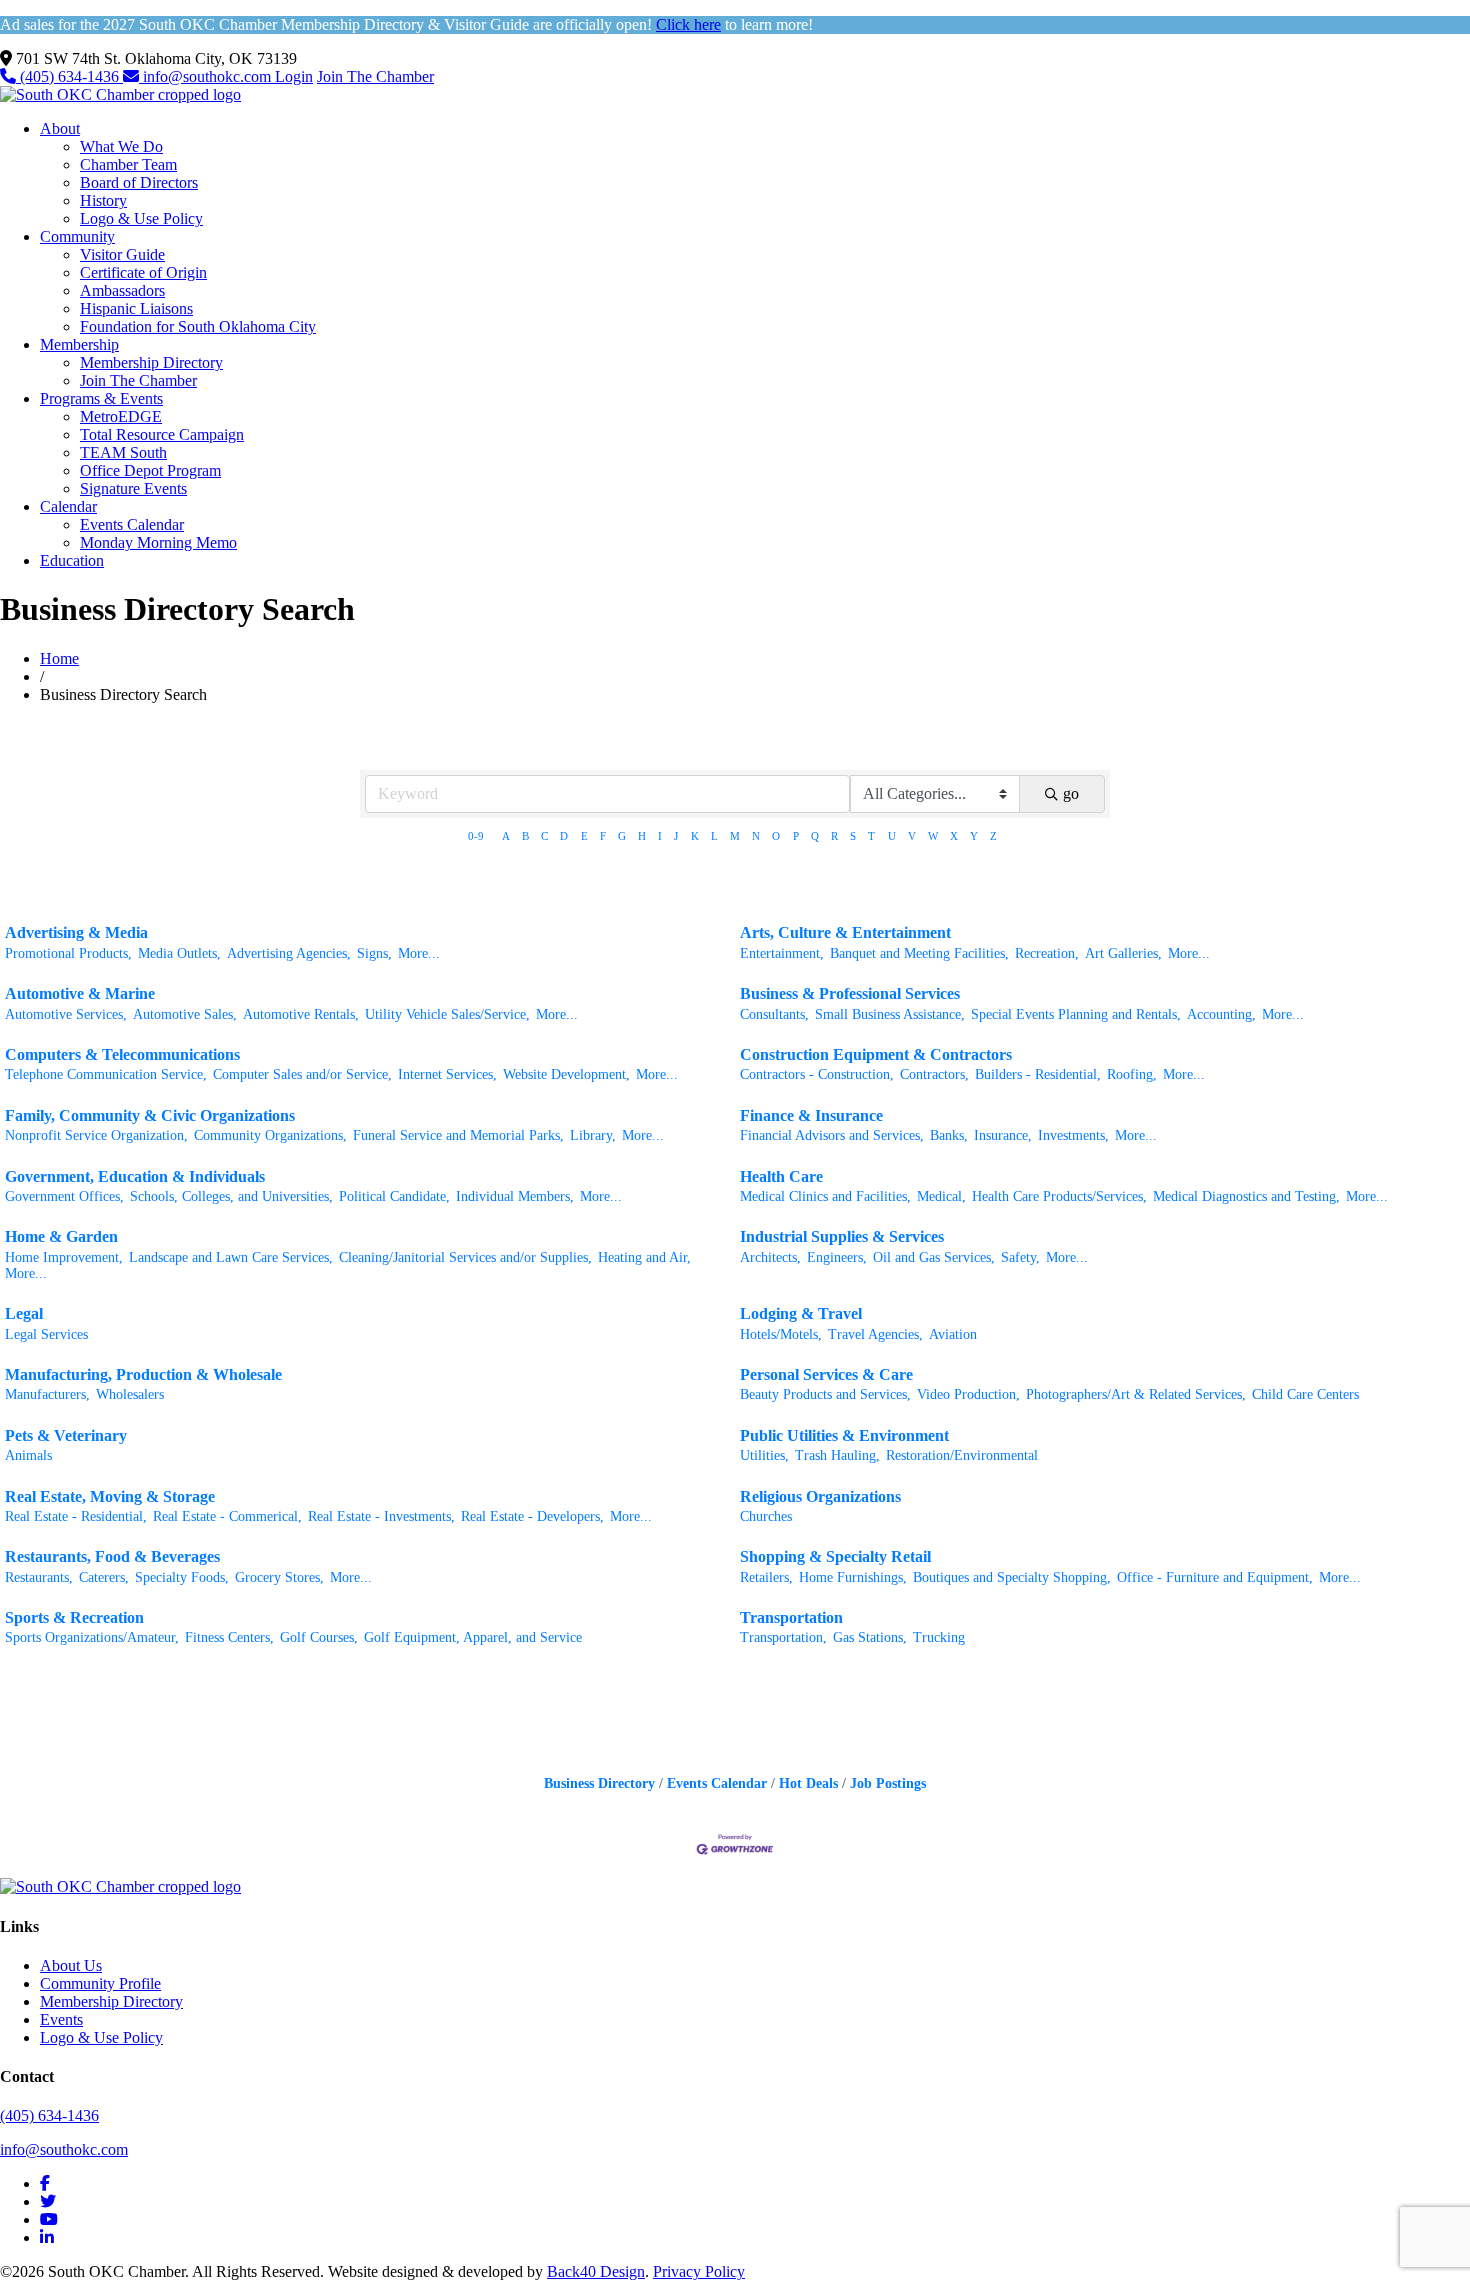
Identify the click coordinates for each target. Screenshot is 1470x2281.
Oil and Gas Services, (934, 1257)
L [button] (714, 836)
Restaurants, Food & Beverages (112, 1556)
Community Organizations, (270, 1135)
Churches (766, 1516)
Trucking (939, 1637)
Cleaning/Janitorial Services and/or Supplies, (465, 1257)
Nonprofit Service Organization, (96, 1135)
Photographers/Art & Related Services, (1136, 1394)
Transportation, (783, 1637)
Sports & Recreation (74, 1617)
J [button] (676, 836)
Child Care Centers (1305, 1394)
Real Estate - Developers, (532, 1516)
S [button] (853, 836)
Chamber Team (128, 164)
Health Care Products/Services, (1059, 1196)
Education (72, 560)
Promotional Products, (68, 953)
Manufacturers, (47, 1394)
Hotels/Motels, (781, 1334)
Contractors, (934, 1074)
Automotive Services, (66, 1014)
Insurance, (1003, 1135)
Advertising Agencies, (289, 953)
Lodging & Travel (801, 1313)
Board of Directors (139, 182)
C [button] (544, 836)
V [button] (912, 836)
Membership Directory (151, 362)
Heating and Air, (644, 1257)
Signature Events (133, 488)
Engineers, (837, 1257)
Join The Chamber (375, 76)
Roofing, (1132, 1074)
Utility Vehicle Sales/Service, (447, 1014)
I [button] (660, 836)
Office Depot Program (150, 470)
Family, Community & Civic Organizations (150, 1115)
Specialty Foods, (182, 1577)
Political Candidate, (394, 1196)
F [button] (603, 836)
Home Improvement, (64, 1257)
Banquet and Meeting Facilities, (919, 953)
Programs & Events (101, 398)
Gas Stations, (870, 1637)
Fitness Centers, (229, 1637)
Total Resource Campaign (162, 434)
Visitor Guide (122, 254)
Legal (24, 1313)
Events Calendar (132, 524)
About (60, 128)
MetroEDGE (121, 416)
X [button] (954, 836)
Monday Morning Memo (158, 542)
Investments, (1073, 1135)
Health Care (781, 1176)
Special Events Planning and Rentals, (1076, 1014)
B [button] (525, 836)
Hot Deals (808, 1783)
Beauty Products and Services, (825, 1394)
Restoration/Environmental (962, 1455)
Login (294, 76)
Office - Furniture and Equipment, (1215, 1577)
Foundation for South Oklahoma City (198, 326)
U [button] (892, 836)
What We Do (121, 146)
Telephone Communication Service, (106, 1074)
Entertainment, (782, 953)
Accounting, (1221, 1014)
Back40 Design (596, 2271)
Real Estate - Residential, (76, 1516)
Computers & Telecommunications (122, 1054)
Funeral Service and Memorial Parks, (458, 1135)
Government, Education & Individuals (135, 1176)
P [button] (796, 836)
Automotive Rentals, (301, 1014)
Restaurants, (39, 1577)
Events (61, 2019)
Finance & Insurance (811, 1115)
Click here (688, 24)
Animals (28, 1455)
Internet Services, (447, 1074)
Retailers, (766, 1577)
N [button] (756, 836)
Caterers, (104, 1577)
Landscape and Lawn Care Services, (231, 1257)
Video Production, (968, 1394)
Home (59, 658)
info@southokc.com (207, 76)
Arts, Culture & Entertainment (845, 932)
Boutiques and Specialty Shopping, (1012, 1577)
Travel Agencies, (875, 1334)
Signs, (374, 953)
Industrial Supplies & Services (842, 1236)
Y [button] (974, 836)
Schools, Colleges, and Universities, (231, 1196)
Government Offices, (64, 1196)
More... (419, 953)
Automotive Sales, (185, 1014)
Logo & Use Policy (141, 218)
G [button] (622, 836)
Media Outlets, (179, 953)
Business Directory (599, 1783)
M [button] (735, 836)
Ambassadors (122, 290)
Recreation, (1047, 953)
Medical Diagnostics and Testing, (1246, 1196)
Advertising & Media (76, 932)
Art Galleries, (1123, 953)
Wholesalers (130, 1394)
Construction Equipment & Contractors (876, 1054)
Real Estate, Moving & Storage (110, 1496)
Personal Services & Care (826, 1374)
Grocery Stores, (279, 1577)
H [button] (642, 836)
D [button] (564, 836)
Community (77, 236)
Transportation (791, 1617)
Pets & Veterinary (66, 1435)
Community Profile (100, 1983)
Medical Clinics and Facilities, (825, 1196)
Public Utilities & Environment (844, 1435)
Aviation (953, 1334)
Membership (79, 344)
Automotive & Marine (80, 993)
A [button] (506, 836)
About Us (71, 1965)
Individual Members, (515, 1196)
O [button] (776, 836)
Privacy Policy (699, 2271)
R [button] (834, 836)
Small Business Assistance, (890, 1014)
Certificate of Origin (143, 272)
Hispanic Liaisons (136, 308)
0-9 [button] (476, 836)
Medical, (941, 1196)
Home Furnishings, (853, 1577)
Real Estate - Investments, (381, 1516)
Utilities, (764, 1455)
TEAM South (123, 452)
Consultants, (774, 1014)
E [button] (584, 836)
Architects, (770, 1257)
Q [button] (815, 836)
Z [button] (993, 836)
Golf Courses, (319, 1637)
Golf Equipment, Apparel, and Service (473, 1637)
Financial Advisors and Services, (832, 1135)
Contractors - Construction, (817, 1074)
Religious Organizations (820, 1496)
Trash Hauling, (837, 1455)
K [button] (695, 836)
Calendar (68, 506)
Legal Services (46, 1334)
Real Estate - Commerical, (227, 1516)
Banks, (949, 1135)
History (103, 200)
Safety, (1020, 1257)
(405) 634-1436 (69, 76)
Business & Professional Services (850, 993)
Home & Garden (61, 1236)
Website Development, (566, 1074)
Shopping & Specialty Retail (835, 1556)
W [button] (933, 836)
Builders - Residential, (1038, 1074)
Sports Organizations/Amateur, (92, 1637)
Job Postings (888, 1783)
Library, (593, 1135)
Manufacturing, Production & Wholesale (143, 1374)
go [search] (1071, 793)
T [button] (871, 836)
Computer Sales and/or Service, (302, 1074)
